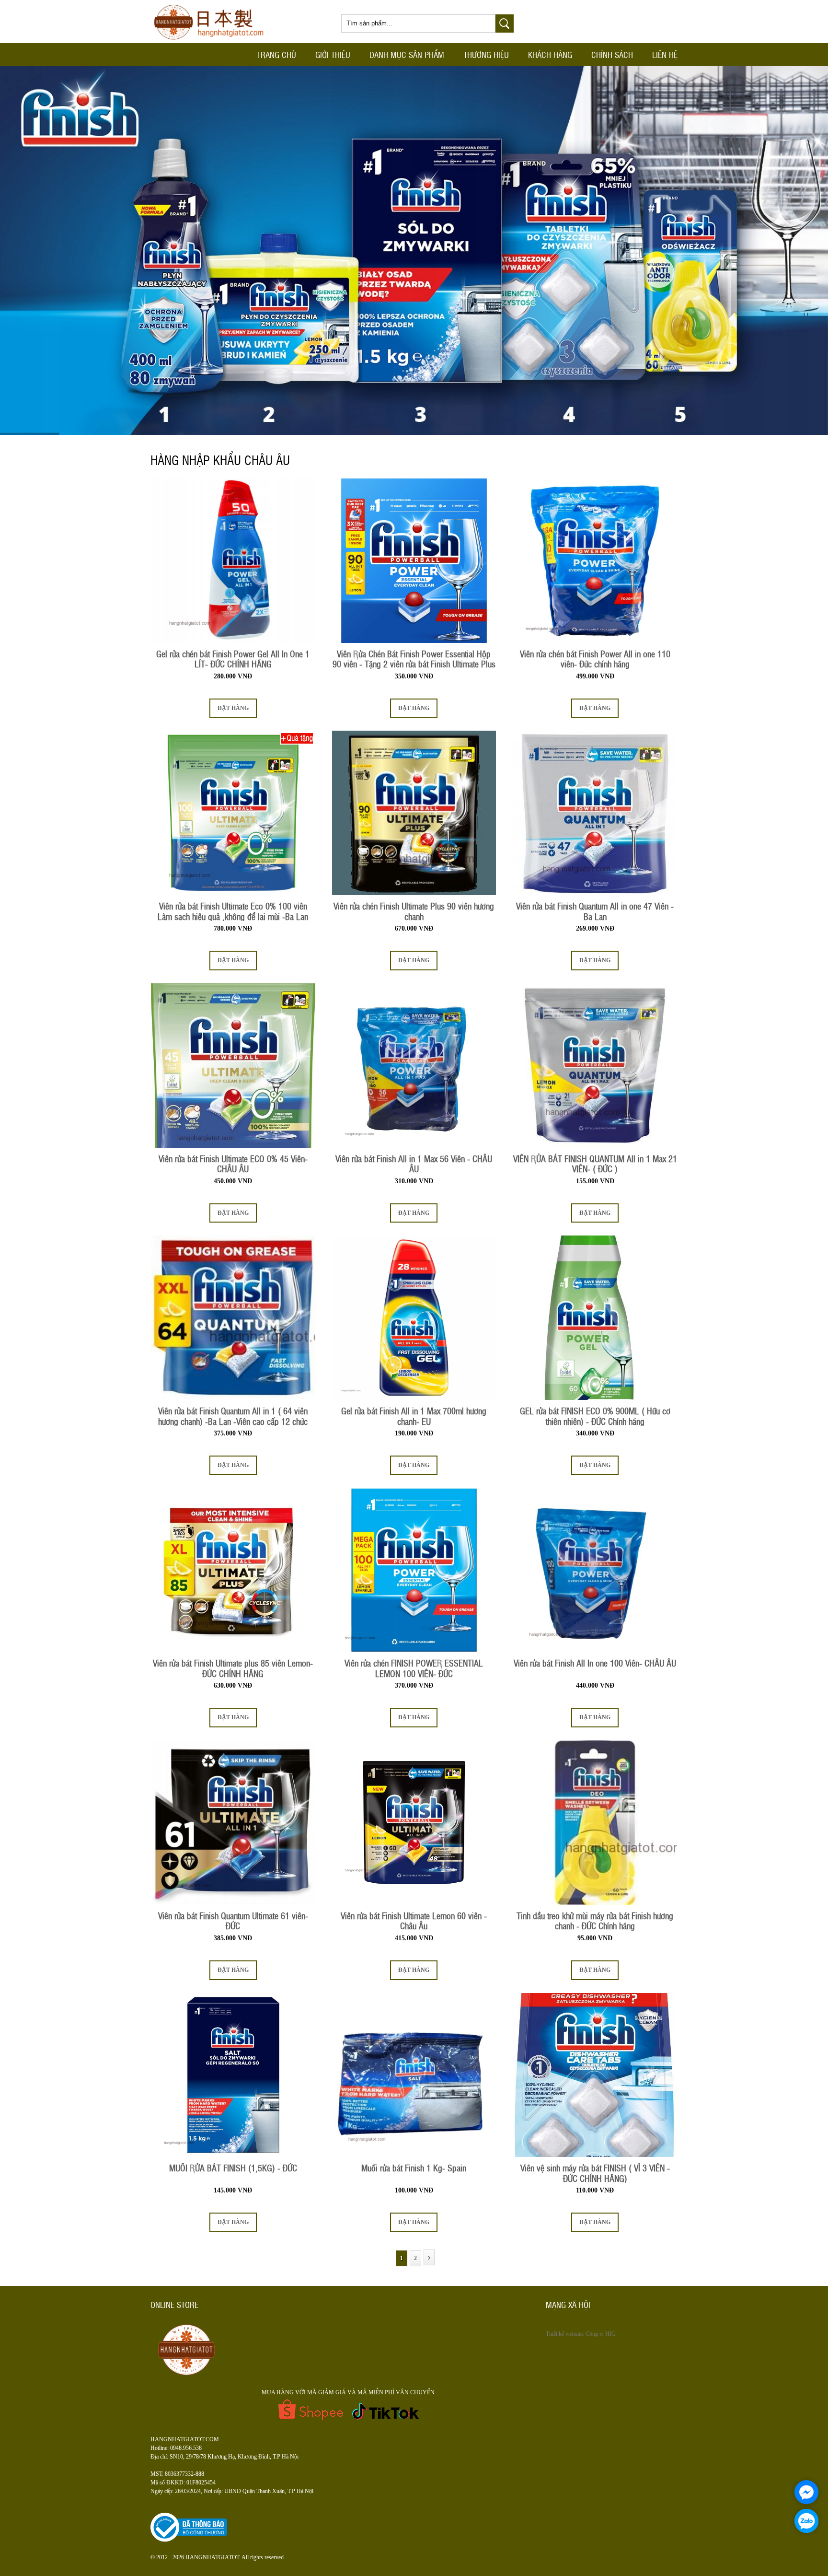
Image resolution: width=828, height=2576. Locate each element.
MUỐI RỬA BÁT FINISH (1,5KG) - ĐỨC (233, 2168)
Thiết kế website (564, 2334)
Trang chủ (276, 54)
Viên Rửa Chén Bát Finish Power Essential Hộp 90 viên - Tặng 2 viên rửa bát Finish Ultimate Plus (414, 659)
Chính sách (612, 54)
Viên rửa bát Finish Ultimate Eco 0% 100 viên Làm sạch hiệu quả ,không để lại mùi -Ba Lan (233, 911)
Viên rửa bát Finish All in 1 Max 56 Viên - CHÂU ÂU (414, 1164)
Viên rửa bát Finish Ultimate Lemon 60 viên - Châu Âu (414, 1921)
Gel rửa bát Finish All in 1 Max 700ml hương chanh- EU (414, 1416)
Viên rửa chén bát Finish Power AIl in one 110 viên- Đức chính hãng (595, 659)
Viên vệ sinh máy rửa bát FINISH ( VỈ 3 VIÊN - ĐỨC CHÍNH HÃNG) (595, 2173)
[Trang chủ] (212, 41)
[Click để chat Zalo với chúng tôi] (806, 2521)
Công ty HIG (601, 2334)
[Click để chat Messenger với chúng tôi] (806, 2492)
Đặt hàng (233, 708)
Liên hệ (665, 54)
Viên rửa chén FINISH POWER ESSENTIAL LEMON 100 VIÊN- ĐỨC (414, 1668)
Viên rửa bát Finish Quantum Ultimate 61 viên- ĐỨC (233, 1921)
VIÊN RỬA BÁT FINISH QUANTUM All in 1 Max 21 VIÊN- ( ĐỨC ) (595, 1164)
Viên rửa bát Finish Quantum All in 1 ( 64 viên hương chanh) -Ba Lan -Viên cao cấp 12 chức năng (233, 1416)
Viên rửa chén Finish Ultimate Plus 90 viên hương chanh (414, 911)
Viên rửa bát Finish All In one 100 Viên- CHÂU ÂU (595, 1663)
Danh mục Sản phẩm (407, 54)
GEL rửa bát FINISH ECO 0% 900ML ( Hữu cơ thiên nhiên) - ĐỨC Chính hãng (595, 1416)
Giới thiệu (333, 54)
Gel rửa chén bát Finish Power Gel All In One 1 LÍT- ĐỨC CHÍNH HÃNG (233, 659)
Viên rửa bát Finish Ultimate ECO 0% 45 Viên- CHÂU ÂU (233, 1164)
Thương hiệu (486, 54)
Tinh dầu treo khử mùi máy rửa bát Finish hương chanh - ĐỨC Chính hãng (595, 1921)
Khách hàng (550, 54)
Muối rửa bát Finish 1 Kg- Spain (414, 2168)
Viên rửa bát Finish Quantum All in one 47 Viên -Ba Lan (595, 911)
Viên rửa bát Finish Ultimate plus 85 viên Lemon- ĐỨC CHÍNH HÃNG (233, 1668)
